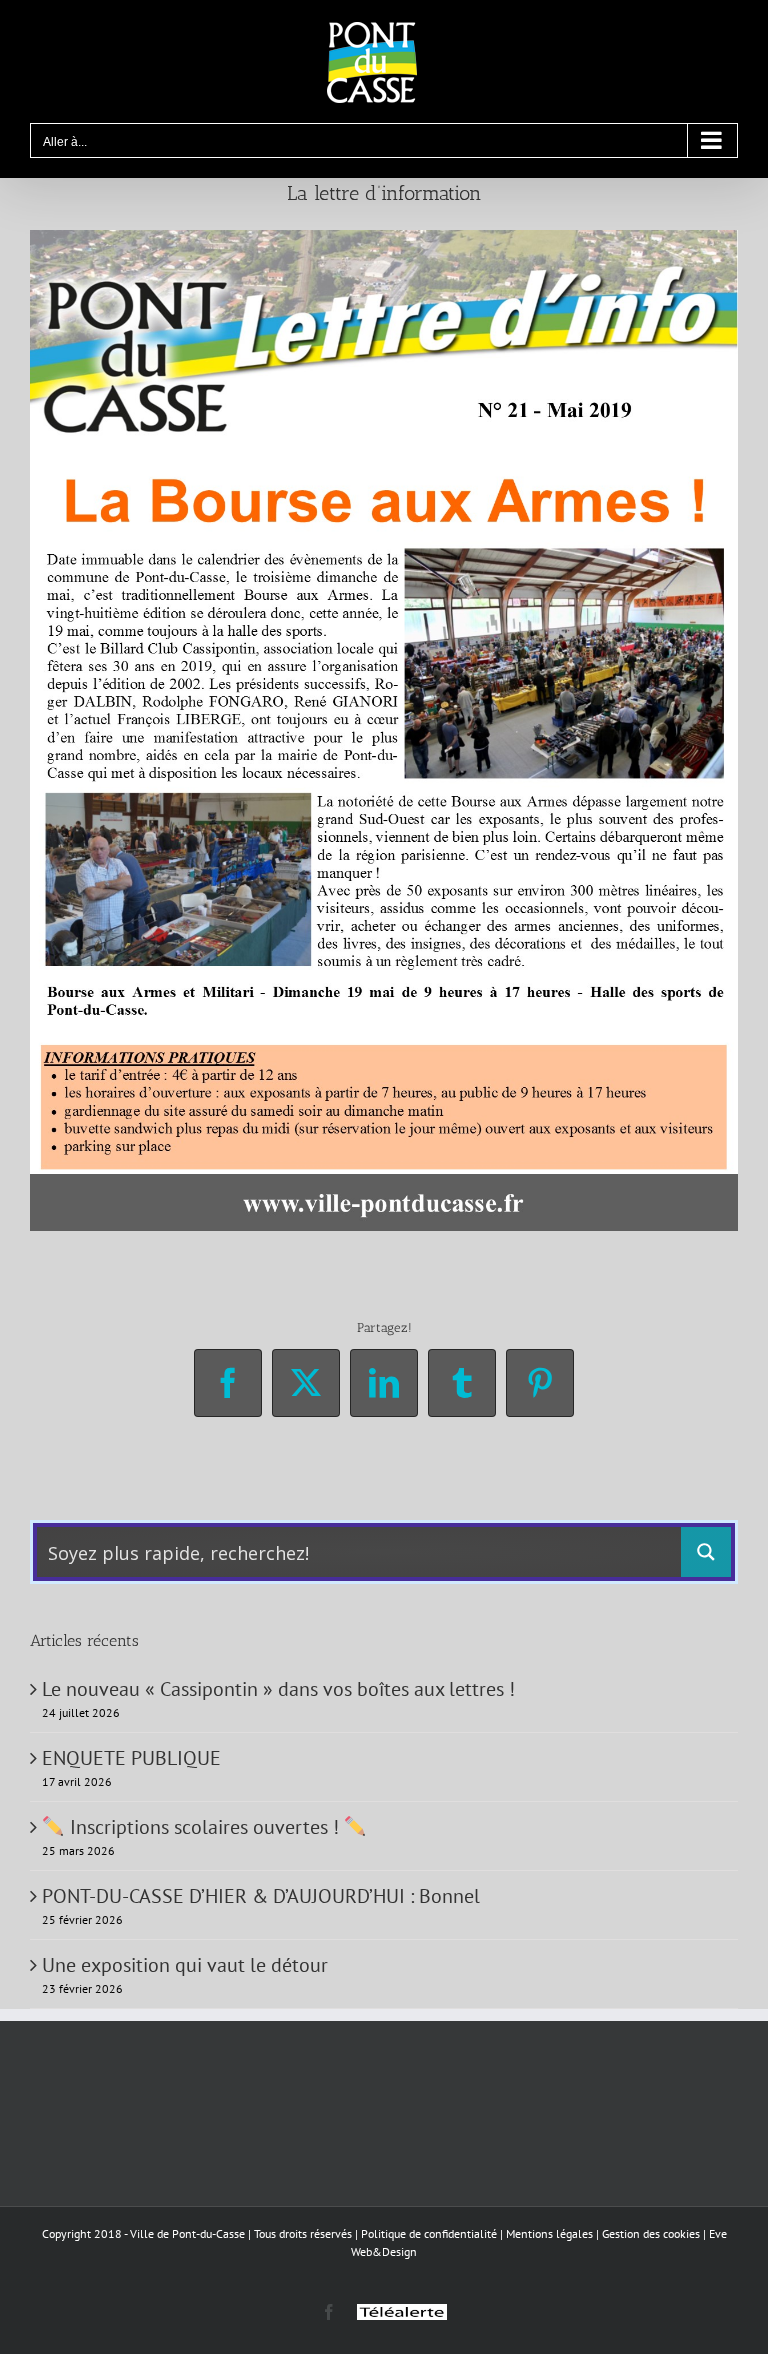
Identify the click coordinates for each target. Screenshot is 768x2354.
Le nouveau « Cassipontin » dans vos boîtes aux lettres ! (278, 1689)
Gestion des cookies (651, 2233)
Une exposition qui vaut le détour (185, 1965)
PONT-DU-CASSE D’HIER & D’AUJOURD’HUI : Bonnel (261, 1896)
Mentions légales (549, 2233)
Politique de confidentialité (429, 2233)
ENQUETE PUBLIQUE (131, 1758)
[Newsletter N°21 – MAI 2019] (384, 240)
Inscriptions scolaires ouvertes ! (204, 1827)
